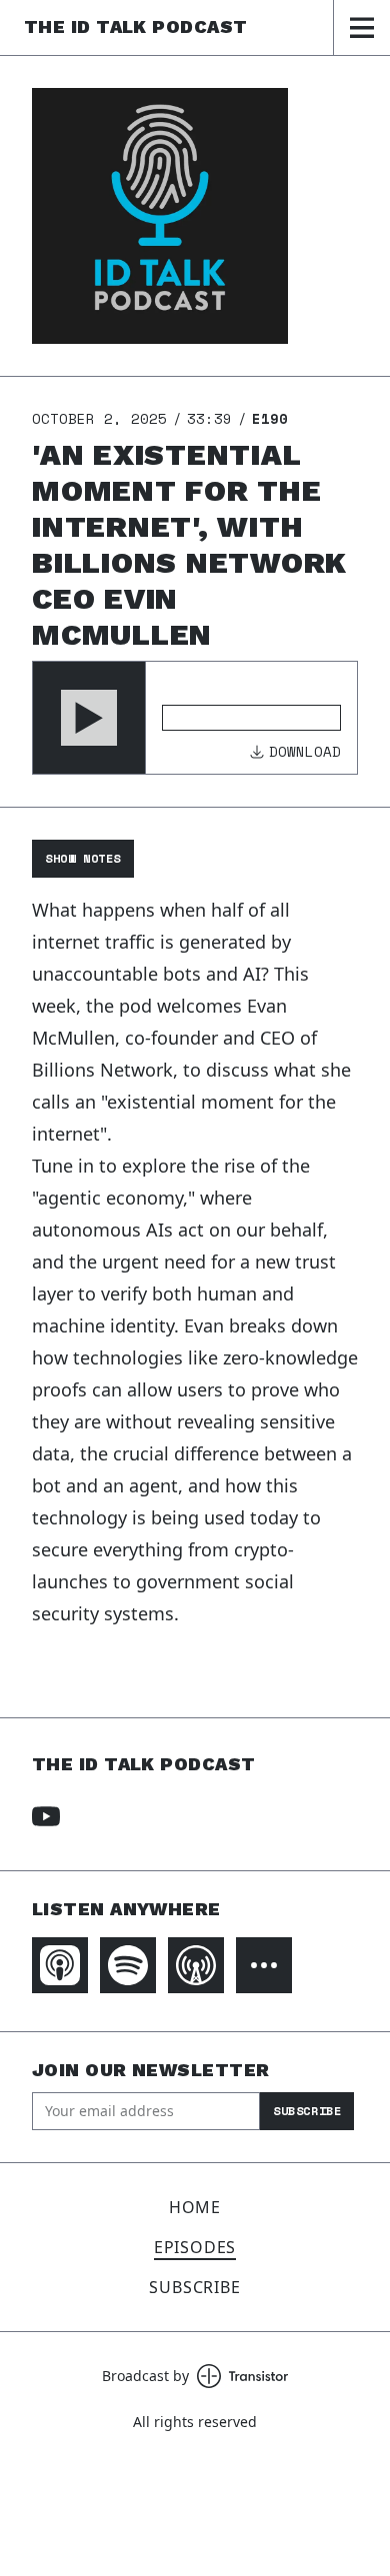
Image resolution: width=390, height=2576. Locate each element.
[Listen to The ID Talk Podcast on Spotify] (128, 1965)
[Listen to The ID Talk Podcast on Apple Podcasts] (60, 1965)
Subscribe (307, 2111)
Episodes (195, 2247)
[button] (89, 718)
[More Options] (264, 1965)
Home (195, 2207)
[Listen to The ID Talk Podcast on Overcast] (196, 1965)
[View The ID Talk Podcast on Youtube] (46, 1816)
